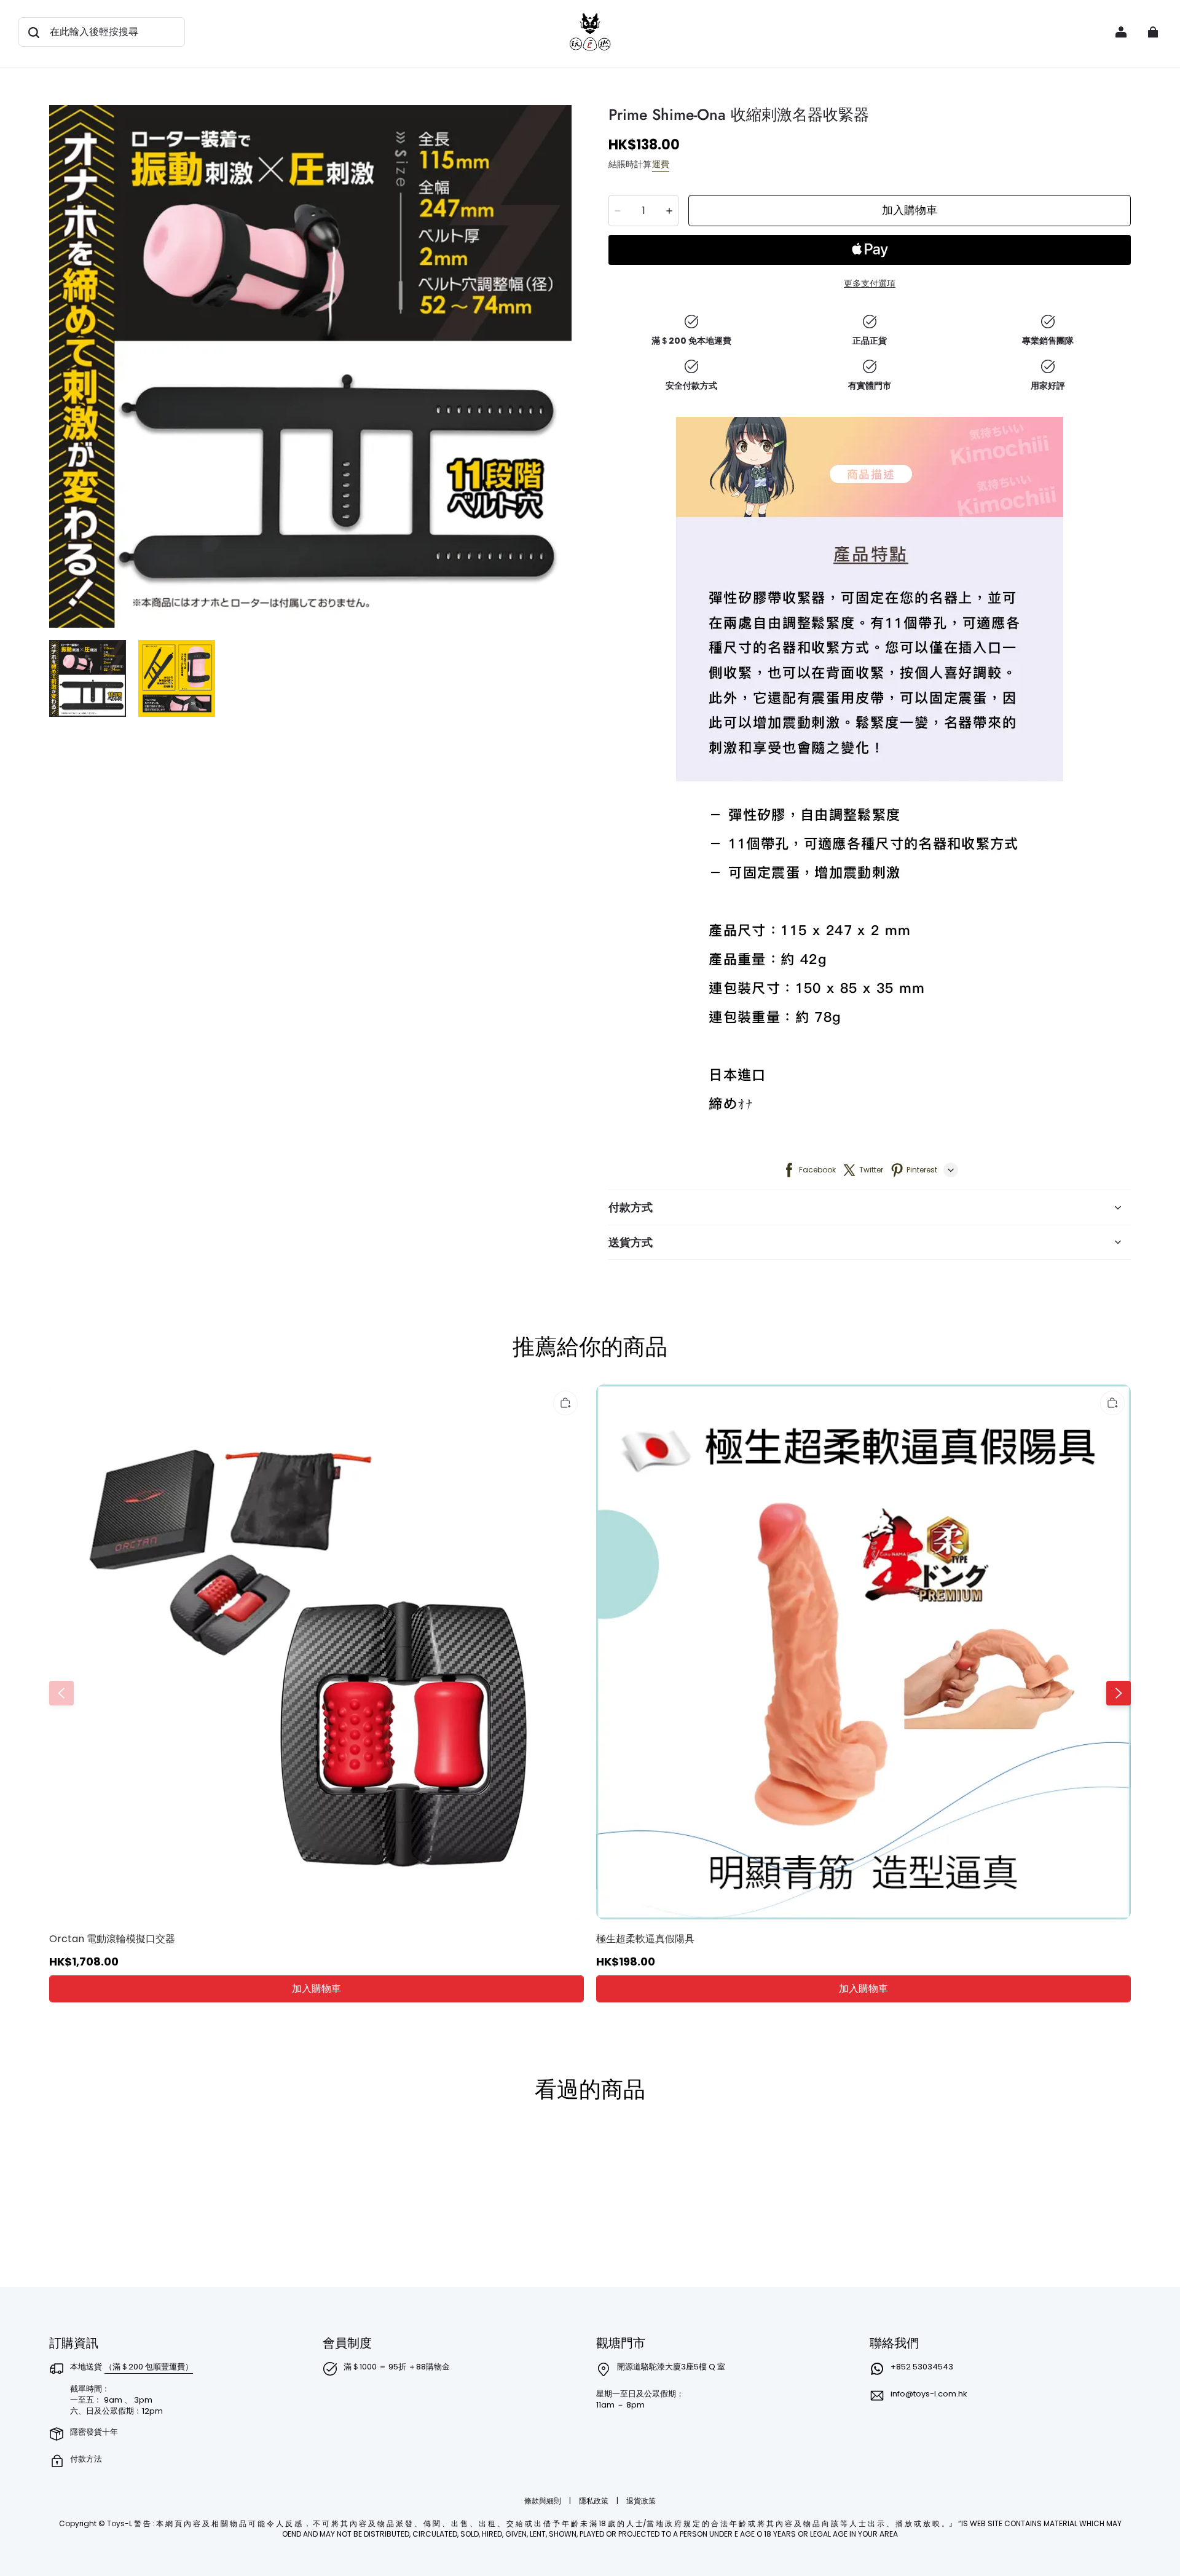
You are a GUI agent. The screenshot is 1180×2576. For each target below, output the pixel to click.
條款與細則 (544, 2501)
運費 (661, 164)
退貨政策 (641, 2501)
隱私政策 (595, 2501)
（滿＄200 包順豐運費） (149, 2367)
